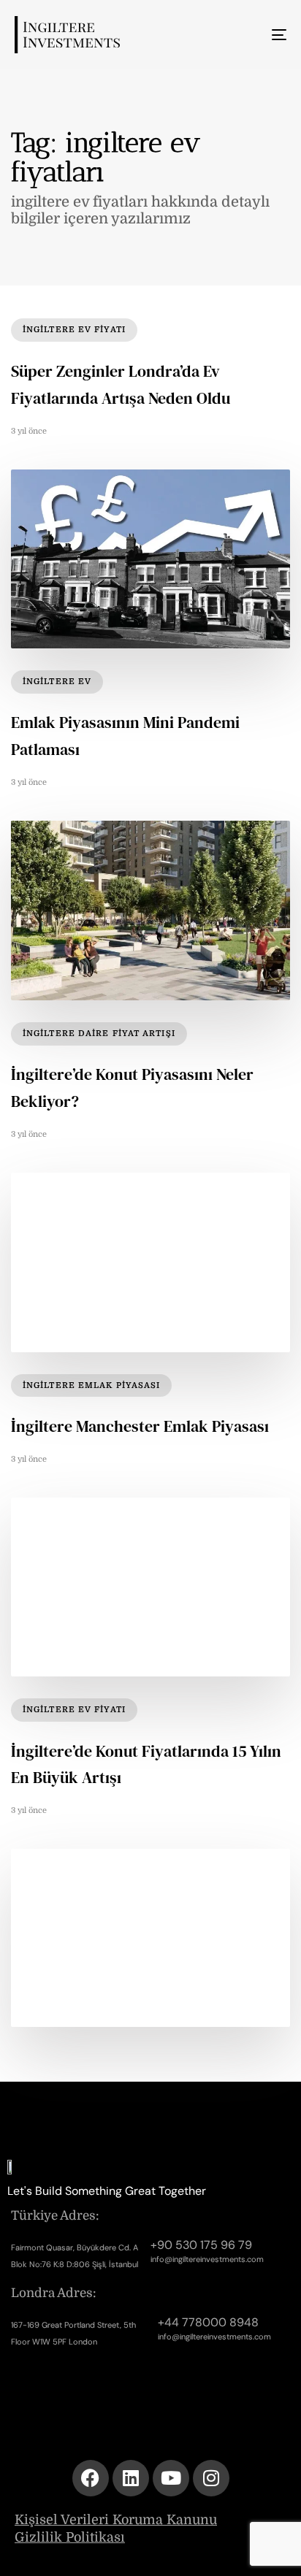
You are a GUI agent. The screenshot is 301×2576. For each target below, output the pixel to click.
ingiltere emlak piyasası (91, 1385)
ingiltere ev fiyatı (74, 330)
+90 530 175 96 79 (201, 2245)
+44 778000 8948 (208, 2322)
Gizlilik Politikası (70, 2537)
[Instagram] (211, 2478)
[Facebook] (91, 2478)
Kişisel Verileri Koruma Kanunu (116, 2520)
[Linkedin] (131, 2478)
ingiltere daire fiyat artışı (99, 1034)
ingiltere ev (57, 682)
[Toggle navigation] (241, 35)
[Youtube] (171, 2478)
